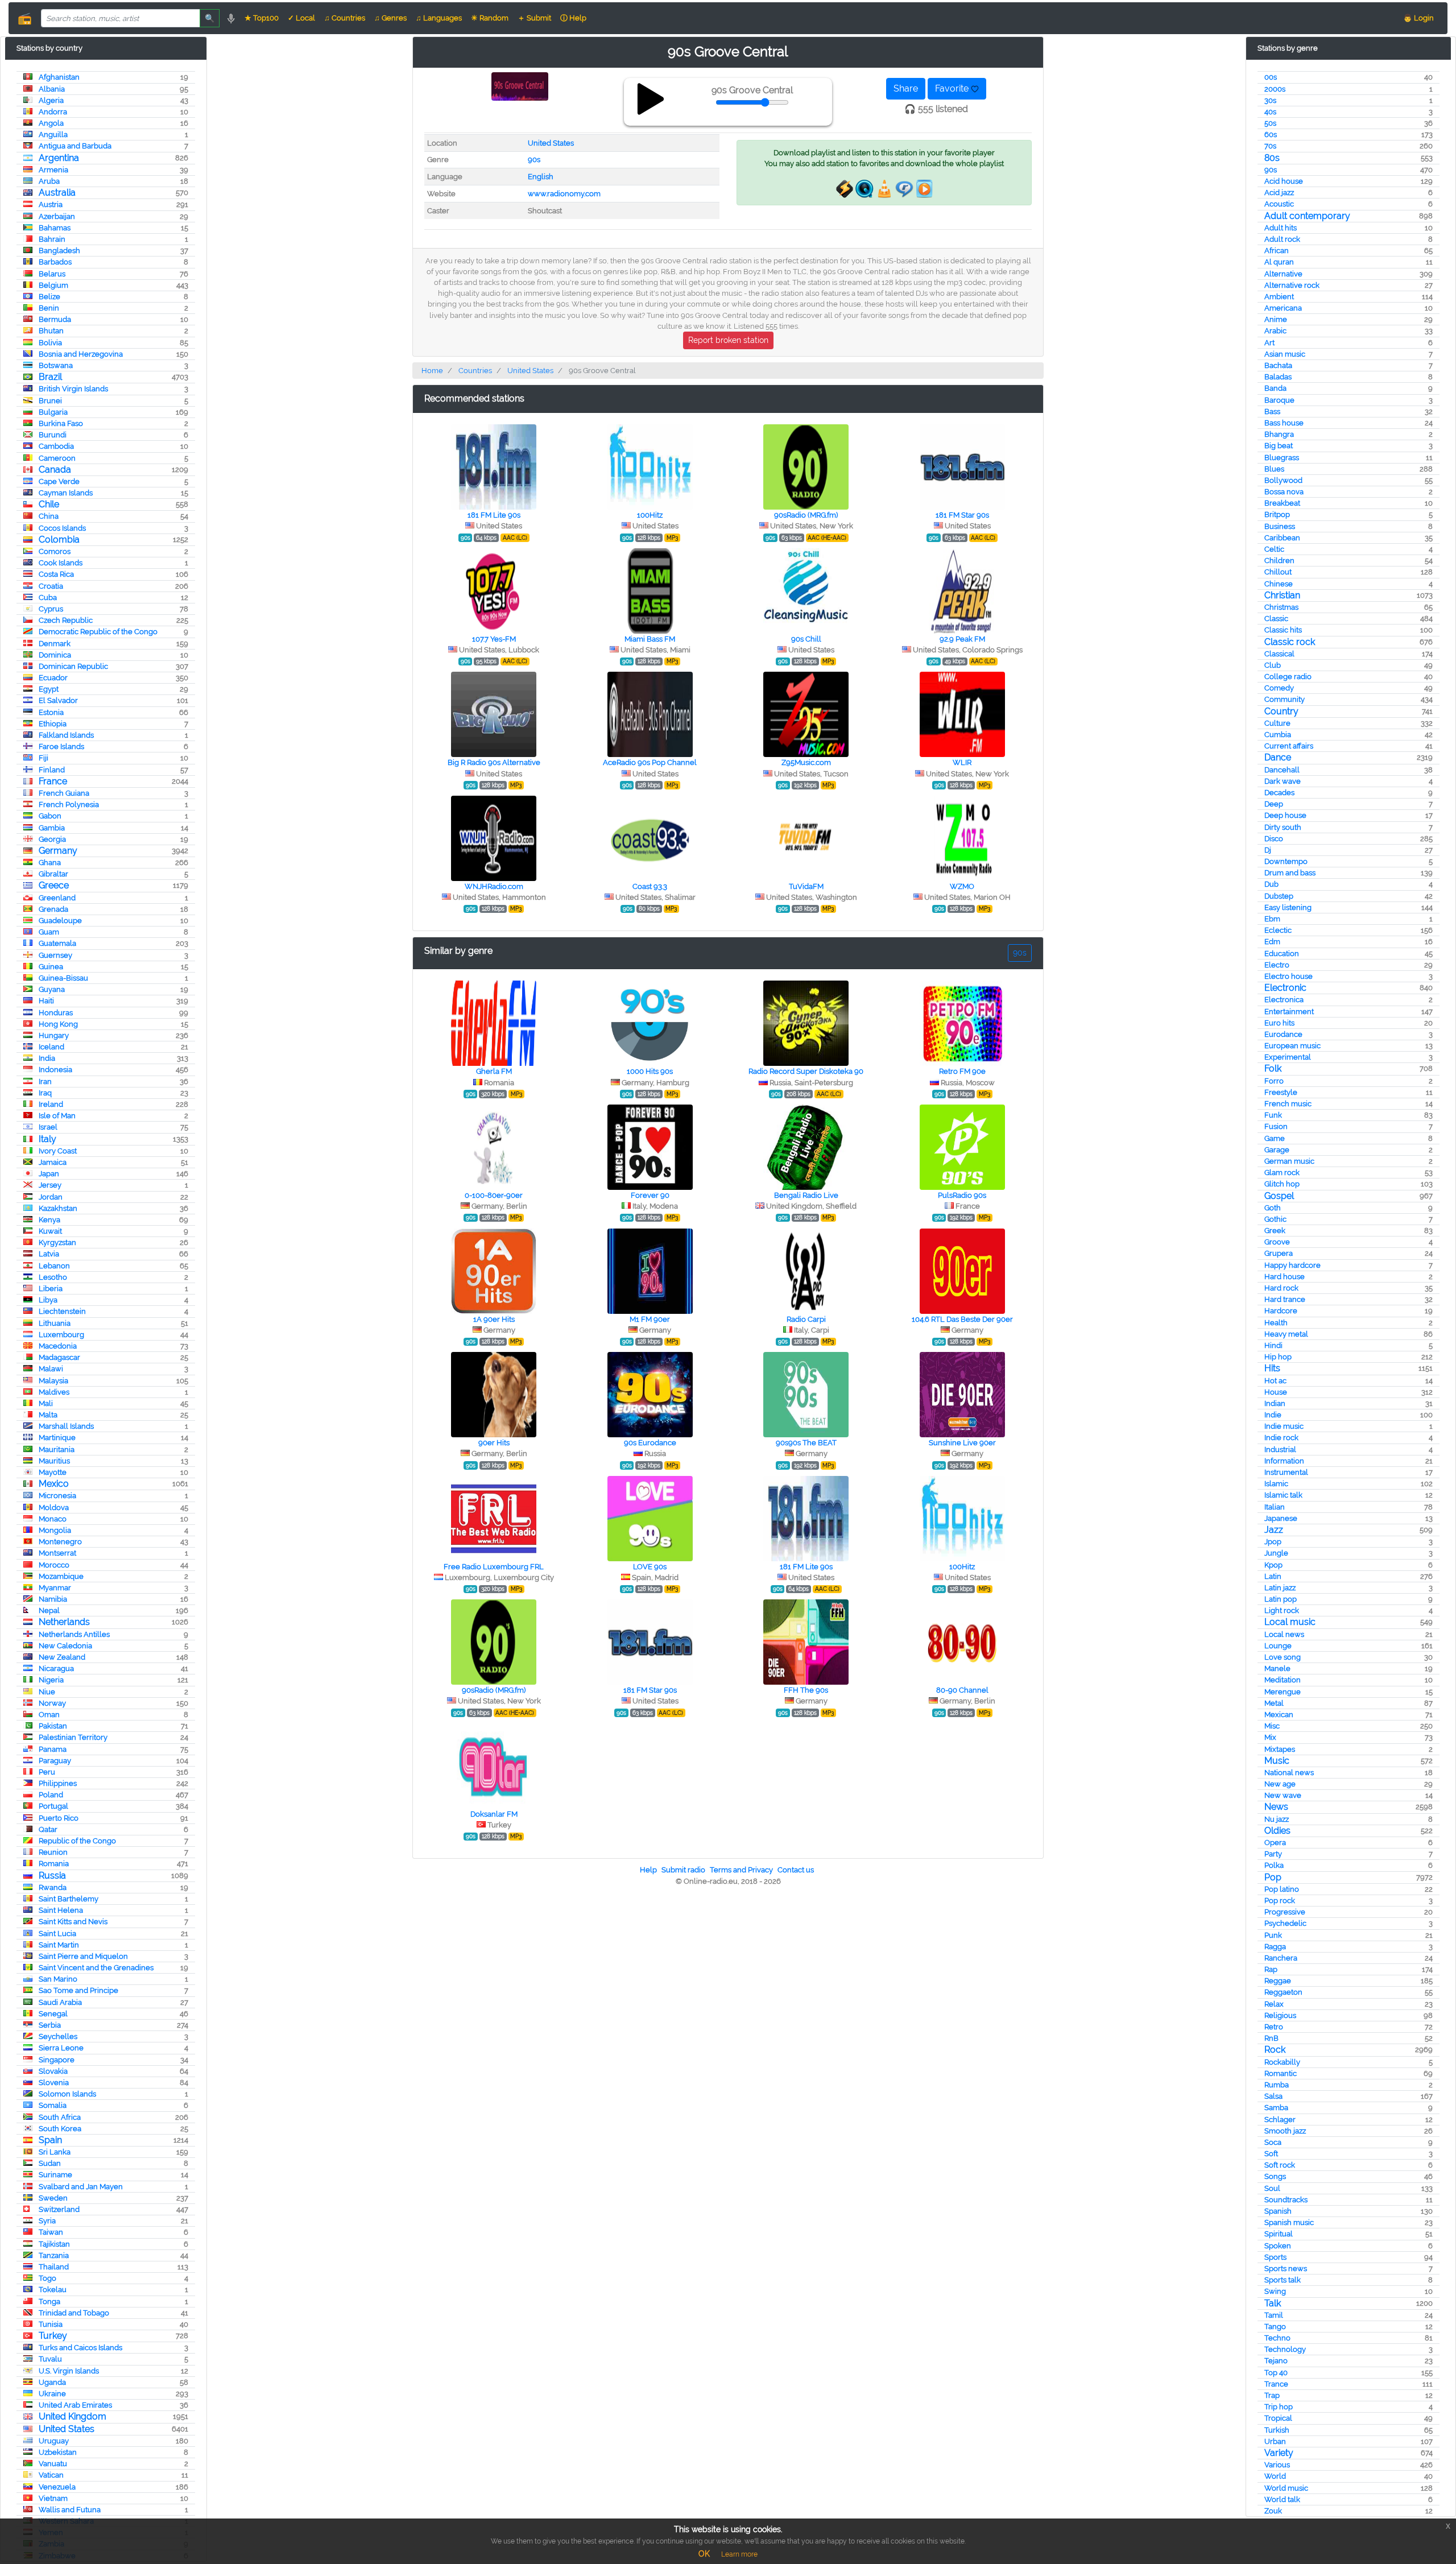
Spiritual (1279, 2234)
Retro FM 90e (962, 1071)
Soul (1272, 2188)
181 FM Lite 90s (494, 515)
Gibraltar (53, 874)
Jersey (50, 1185)
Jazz (1274, 1530)
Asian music (1285, 354)
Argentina (59, 158)
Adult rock (1282, 239)
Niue (47, 1692)
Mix (1270, 1737)
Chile (49, 504)
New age (1280, 1784)
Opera (1275, 1843)
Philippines (58, 1783)
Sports (1275, 2257)
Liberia (51, 1289)
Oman (49, 1715)
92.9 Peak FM (962, 639)
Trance (1276, 2384)
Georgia (52, 839)
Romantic (1281, 2073)
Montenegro (60, 1542)
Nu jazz (1277, 1819)
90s (1271, 170)
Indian (1275, 1403)
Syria (47, 2221)
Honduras (56, 1013)
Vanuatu (53, 2464)
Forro (1274, 1081)
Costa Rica (56, 574)
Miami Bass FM (650, 639)
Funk (1273, 1115)
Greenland (57, 898)
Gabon (50, 816)
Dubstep (1279, 896)
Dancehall (1282, 770)
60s (1271, 135)
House (1276, 1392)
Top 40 (1276, 2373)
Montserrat (57, 1553)
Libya (48, 1300)
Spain (50, 2140)
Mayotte (53, 1472)
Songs (1275, 2176)
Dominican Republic (73, 666)
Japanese (1281, 1518)
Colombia (59, 539)
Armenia (53, 170)
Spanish (1278, 2211)
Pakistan (53, 1726)
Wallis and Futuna (70, 2510)
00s (1271, 77)
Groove (1277, 1242)
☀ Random (490, 18)
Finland (52, 770)
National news (1289, 1773)
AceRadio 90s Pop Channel (650, 762)
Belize (49, 297)
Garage (1277, 1150)
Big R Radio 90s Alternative (494, 762)
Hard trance (1285, 1299)
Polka (1274, 1865)
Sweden (53, 2198)
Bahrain (52, 239)
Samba (1276, 2108)
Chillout (1278, 572)
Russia (52, 1876)
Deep (1274, 804)
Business (1280, 526)
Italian (1275, 1507)
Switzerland (59, 2209)
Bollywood (1283, 480)
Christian (1282, 595)
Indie (1273, 1415)
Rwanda (53, 1887)
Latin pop (1281, 1599)
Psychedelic (1285, 1923)
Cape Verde (59, 481)
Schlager (1280, 2120)
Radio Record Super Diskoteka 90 (806, 1071)
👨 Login (1418, 18)
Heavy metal (1286, 1334)
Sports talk (1283, 2280)
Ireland (51, 1104)
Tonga (49, 2302)
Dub (1271, 884)
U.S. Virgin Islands (69, 2371)
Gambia (52, 828)
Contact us (796, 1870)
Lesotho (53, 1277)
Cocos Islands (62, 528)
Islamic (1276, 1484)
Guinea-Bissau (63, 978)
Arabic (1275, 331)
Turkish (1277, 2430)
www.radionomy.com (564, 194)
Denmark (55, 644)
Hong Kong (58, 1024)
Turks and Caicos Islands (80, 2348)
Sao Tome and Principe (78, 1990)
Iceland (51, 1047)
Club (1273, 665)
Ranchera (1281, 1958)
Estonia (51, 712)
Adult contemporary (1307, 216)
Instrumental (1286, 1472)
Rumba (1277, 2085)
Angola (51, 123)
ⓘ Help (573, 18)
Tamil (1274, 2315)
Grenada (53, 909)
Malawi (51, 1369)
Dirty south (1283, 827)
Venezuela (57, 2487)
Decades (1279, 793)
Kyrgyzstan (57, 1242)
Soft (1271, 2154)
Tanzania (54, 2255)
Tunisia (51, 2324)
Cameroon (57, 458)
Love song (1283, 1657)
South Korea (60, 2129)
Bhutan (51, 331)
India (47, 1058)
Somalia (53, 2105)
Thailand (54, 2267)
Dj (1268, 850)
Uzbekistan (58, 2452)
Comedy (1279, 688)
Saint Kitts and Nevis (73, 1922)
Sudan (50, 2163)
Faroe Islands (61, 747)
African (1277, 251)
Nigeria (51, 1680)
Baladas (1278, 377)
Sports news (1286, 2269)
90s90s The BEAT (806, 1443)
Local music (1290, 1622)
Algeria (51, 100)
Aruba (49, 181)
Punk (1273, 1935)
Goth (1273, 1208)
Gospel (1279, 1196)
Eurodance (1283, 1034)
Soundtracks (1286, 2200)
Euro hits (1279, 1023)
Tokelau (53, 2290)
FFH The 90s (806, 1690)
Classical (1279, 654)
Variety (1279, 2453)
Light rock (1282, 1610)
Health (1276, 1323)
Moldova (54, 1508)
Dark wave (1283, 781)
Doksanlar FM (494, 1814)
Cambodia (56, 446)
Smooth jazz (1285, 2131)
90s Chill (806, 639)
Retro (1274, 2027)
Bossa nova (1284, 492)
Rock (1275, 2050)
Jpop (1273, 1542)
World (1275, 2476)
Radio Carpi (806, 1319)
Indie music (1284, 1426)
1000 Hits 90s (650, 1071)
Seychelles (58, 2036)
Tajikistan (54, 2244)
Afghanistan (59, 77)
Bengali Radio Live (806, 1195)
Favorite (953, 88)
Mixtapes (1280, 1749)
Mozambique (61, 1576)
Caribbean (1282, 538)
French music (1288, 1104)
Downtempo (1286, 861)
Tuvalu (50, 2359)
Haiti (46, 1001)
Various (1277, 2465)
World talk (1282, 2499)
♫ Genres (390, 18)
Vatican (51, 2475)
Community (1285, 699)
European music (1292, 1046)
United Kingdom (73, 2416)
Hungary (54, 1035)
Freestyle (1281, 1092)
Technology (1285, 2349)
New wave (1283, 1795)
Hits (1272, 1368)
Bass (1272, 412)
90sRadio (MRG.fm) (806, 515)
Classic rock (1290, 642)
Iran (45, 1082)
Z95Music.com (806, 762)
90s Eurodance (650, 1443)
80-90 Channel (962, 1690)
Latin (1273, 1576)
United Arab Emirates (75, 2405)
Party (1273, 1854)
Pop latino (1282, 1889)
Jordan (51, 1197)
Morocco (54, 1565)
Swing (1275, 2291)
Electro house (1289, 976)
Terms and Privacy (741, 1870)
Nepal (49, 1610)
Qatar (48, 1829)
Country (1281, 711)
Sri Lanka (55, 2152)
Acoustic (1279, 204)
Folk (1273, 1068)
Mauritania (57, 1450)
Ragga (1275, 1947)
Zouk (1273, 2511)
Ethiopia (53, 724)
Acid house (1284, 181)
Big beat (1279, 446)
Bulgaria (53, 412)
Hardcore (1281, 1311)
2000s (1275, 89)
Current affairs (1289, 746)
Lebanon (54, 1266)
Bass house (1284, 423)
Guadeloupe (60, 921)
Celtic (1274, 549)
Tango (1275, 2327)
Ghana (50, 863)
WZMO (962, 886)
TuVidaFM (806, 886)
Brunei (50, 401)
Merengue (1283, 1692)
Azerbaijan (57, 216)
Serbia (50, 2025)
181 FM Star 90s (962, 515)
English (541, 177)
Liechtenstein (62, 1311)
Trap (1272, 2395)
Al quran (1279, 262)
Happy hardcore (1292, 1265)
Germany (58, 851)
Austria (51, 204)
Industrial (1280, 1450)
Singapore (57, 2060)
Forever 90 (650, 1195)
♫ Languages (439, 18)
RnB (1271, 2038)
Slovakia (53, 2071)
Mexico (54, 1484)
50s (1270, 123)
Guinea (51, 967)
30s (1270, 100)
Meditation (1283, 1680)
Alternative (1283, 274)
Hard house (1285, 1277)
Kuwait (50, 1231)
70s (1270, 146)
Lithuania (55, 1323)
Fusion (1276, 1126)
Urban (1275, 2441)
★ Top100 (262, 18)
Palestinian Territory (73, 1737)
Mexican (1279, 1715)
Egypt (49, 689)
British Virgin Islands (73, 389)
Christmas (1281, 607)
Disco (1274, 839)
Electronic (1285, 988)
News (1276, 1807)
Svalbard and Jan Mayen (81, 2187)
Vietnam (53, 2498)
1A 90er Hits (494, 1319)
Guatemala (57, 943)
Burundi (53, 435)
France (53, 781)
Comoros (55, 551)
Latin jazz (1280, 1588)
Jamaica (53, 1162)
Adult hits (1281, 228)
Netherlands (64, 1622)
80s (1272, 158)
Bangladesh (59, 251)
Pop (1273, 1877)
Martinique (57, 1438)
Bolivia (50, 343)
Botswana (56, 365)
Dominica (55, 655)
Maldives (54, 1392)
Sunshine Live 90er (962, 1443)
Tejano (1276, 2361)
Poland (51, 1795)
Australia (57, 193)
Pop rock (1280, 1901)
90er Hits (494, 1443)
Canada (55, 470)
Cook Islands (61, 563)
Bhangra (1279, 434)
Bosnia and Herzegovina (81, 354)
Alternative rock (1292, 285)
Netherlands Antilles (74, 1634)
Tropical (1278, 2418)
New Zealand (62, 1657)
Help (648, 1870)
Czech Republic (66, 620)
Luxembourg (61, 1335)
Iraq (45, 1093)
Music (1277, 1761)
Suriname (55, 2175)
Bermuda (55, 319)
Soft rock (1280, 2165)
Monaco (53, 1519)
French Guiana (64, 793)
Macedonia (58, 1346)
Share (906, 88)
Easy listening (1288, 907)
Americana (1283, 308)
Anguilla (53, 135)
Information (1284, 1461)
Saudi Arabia (60, 2002)
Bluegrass (1282, 458)
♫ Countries (345, 18)
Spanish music (1289, 2222)
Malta (48, 1415)
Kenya (49, 1220)
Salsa (1273, 2096)
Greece (54, 885)
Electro (1277, 965)
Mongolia (55, 1530)
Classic (1276, 619)
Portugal (53, 1806)
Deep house (1285, 815)
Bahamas (55, 228)
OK (704, 2554)
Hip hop (1278, 1357)
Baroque (1279, 400)
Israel (48, 1127)
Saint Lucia (57, 1934)
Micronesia (57, 1496)
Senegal (53, 2014)
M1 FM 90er (650, 1319)
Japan (49, 1174)
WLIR (962, 762)
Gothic (1275, 1219)
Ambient (1279, 297)
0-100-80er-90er (494, 1195)
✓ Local (301, 18)
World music (1286, 2488)
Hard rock (1281, 1288)
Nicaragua (56, 1668)
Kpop (1273, 1565)
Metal (1274, 1703)
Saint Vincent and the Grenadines (96, 1968)
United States (67, 2429)
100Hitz (650, 515)
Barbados (55, 262)
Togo (47, 2278)
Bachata (1278, 365)
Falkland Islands (66, 735)
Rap (1271, 1969)
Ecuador (53, 678)
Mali (46, 1403)
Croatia (51, 586)
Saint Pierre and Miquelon (83, 1956)
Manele (1277, 1668)
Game (1275, 1138)
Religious (1280, 2015)
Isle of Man (57, 1116)
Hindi (1273, 1345)
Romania (54, 1864)
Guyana (52, 989)
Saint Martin (59, 1945)
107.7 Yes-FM (494, 639)
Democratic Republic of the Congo (98, 632)
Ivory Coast (58, 1151)
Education (1282, 954)
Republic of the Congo (77, 1841)
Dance (1278, 757)
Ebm (1272, 919)
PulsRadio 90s (962, 1195)
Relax (1274, 2004)
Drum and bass (1290, 873)
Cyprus (51, 609)
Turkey (53, 2336)
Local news (1284, 1634)
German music (1289, 1161)
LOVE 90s (650, 1567)
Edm (1272, 942)
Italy (47, 1139)
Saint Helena (61, 1910)
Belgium (53, 285)
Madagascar (59, 1357)
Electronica (1284, 1000)
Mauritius (54, 1461)
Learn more (739, 2554)
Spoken (1278, 2246)
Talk (1273, 2303)
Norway (52, 1703)
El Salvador (58, 700)
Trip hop (1279, 2407)
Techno (1277, 2338)
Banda (1275, 388)
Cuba (48, 597)
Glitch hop (1282, 1184)
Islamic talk (1283, 1495)
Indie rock (1281, 1438)
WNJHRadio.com (494, 886)
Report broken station (728, 340)
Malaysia (53, 1381)
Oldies (1277, 1831)
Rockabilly (1282, 2062)
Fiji (44, 758)
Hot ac (1275, 1381)
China (49, 516)
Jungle (1276, 1553)
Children (1279, 561)
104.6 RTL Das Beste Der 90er (962, 1319)
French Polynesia (69, 805)
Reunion (53, 1852)
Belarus (52, 274)
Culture (1277, 723)
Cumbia (1278, 735)
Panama (53, 1749)
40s (1270, 112)
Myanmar (55, 1588)
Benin (49, 308)
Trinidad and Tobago (74, 2313)
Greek (1275, 1231)
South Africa (60, 2117)
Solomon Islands (67, 2094)
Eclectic (1278, 930)
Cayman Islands (66, 493)
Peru (47, 1772)
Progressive (1285, 1912)
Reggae (1278, 1981)
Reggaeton (1283, 1992)
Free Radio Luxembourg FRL (494, 1567)
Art (1269, 343)
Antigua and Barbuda (75, 146)
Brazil (50, 377)
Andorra (53, 112)
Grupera (1279, 1253)
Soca (1273, 2142)
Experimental (1288, 1057)
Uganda (52, 2382)
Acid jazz (1279, 193)
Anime (1276, 319)
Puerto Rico (59, 1818)
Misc (1272, 1726)
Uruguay (54, 2441)
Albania (52, 89)
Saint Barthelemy (69, 1899)
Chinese (1279, 584)
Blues (1274, 469)
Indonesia (55, 1070)
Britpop (1277, 514)
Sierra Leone (61, 2048)
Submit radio (683, 1870)
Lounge (1278, 1646)
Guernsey (55, 955)
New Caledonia (65, 1646)
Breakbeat (1282, 503)
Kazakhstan (58, 1208)
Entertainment (1289, 1012)
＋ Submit (534, 18)
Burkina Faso (61, 423)
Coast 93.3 (650, 886)
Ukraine (52, 2394)
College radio (1288, 677)
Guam (49, 932)
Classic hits (1283, 630)
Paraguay (55, 1761)
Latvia (49, 1254)
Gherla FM (494, 1071)
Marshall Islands (66, 1426)
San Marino (58, 1979)
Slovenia (54, 2083)
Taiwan (51, 2232)
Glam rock (1282, 1173)
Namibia (53, 1599)
